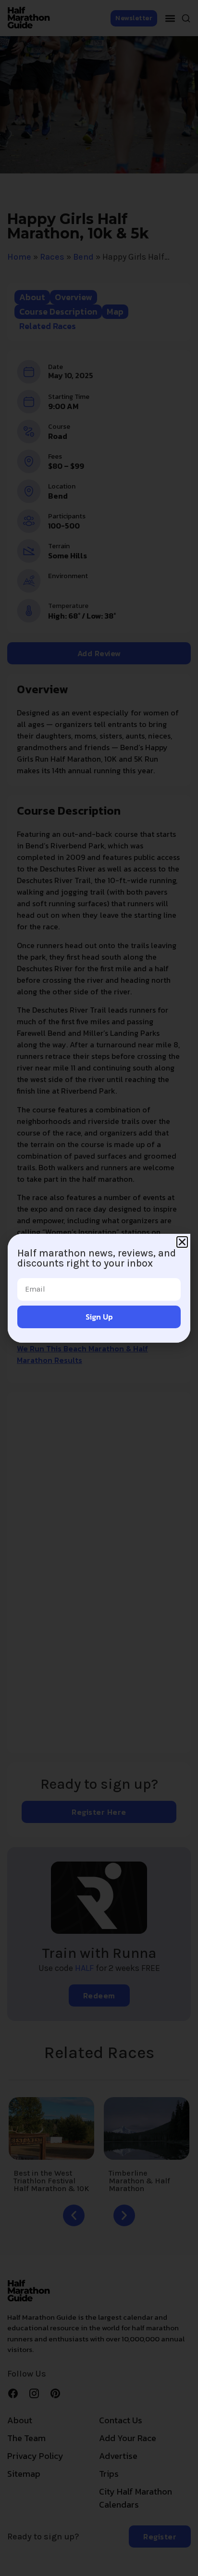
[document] (99, 1288)
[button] (182, 1242)
